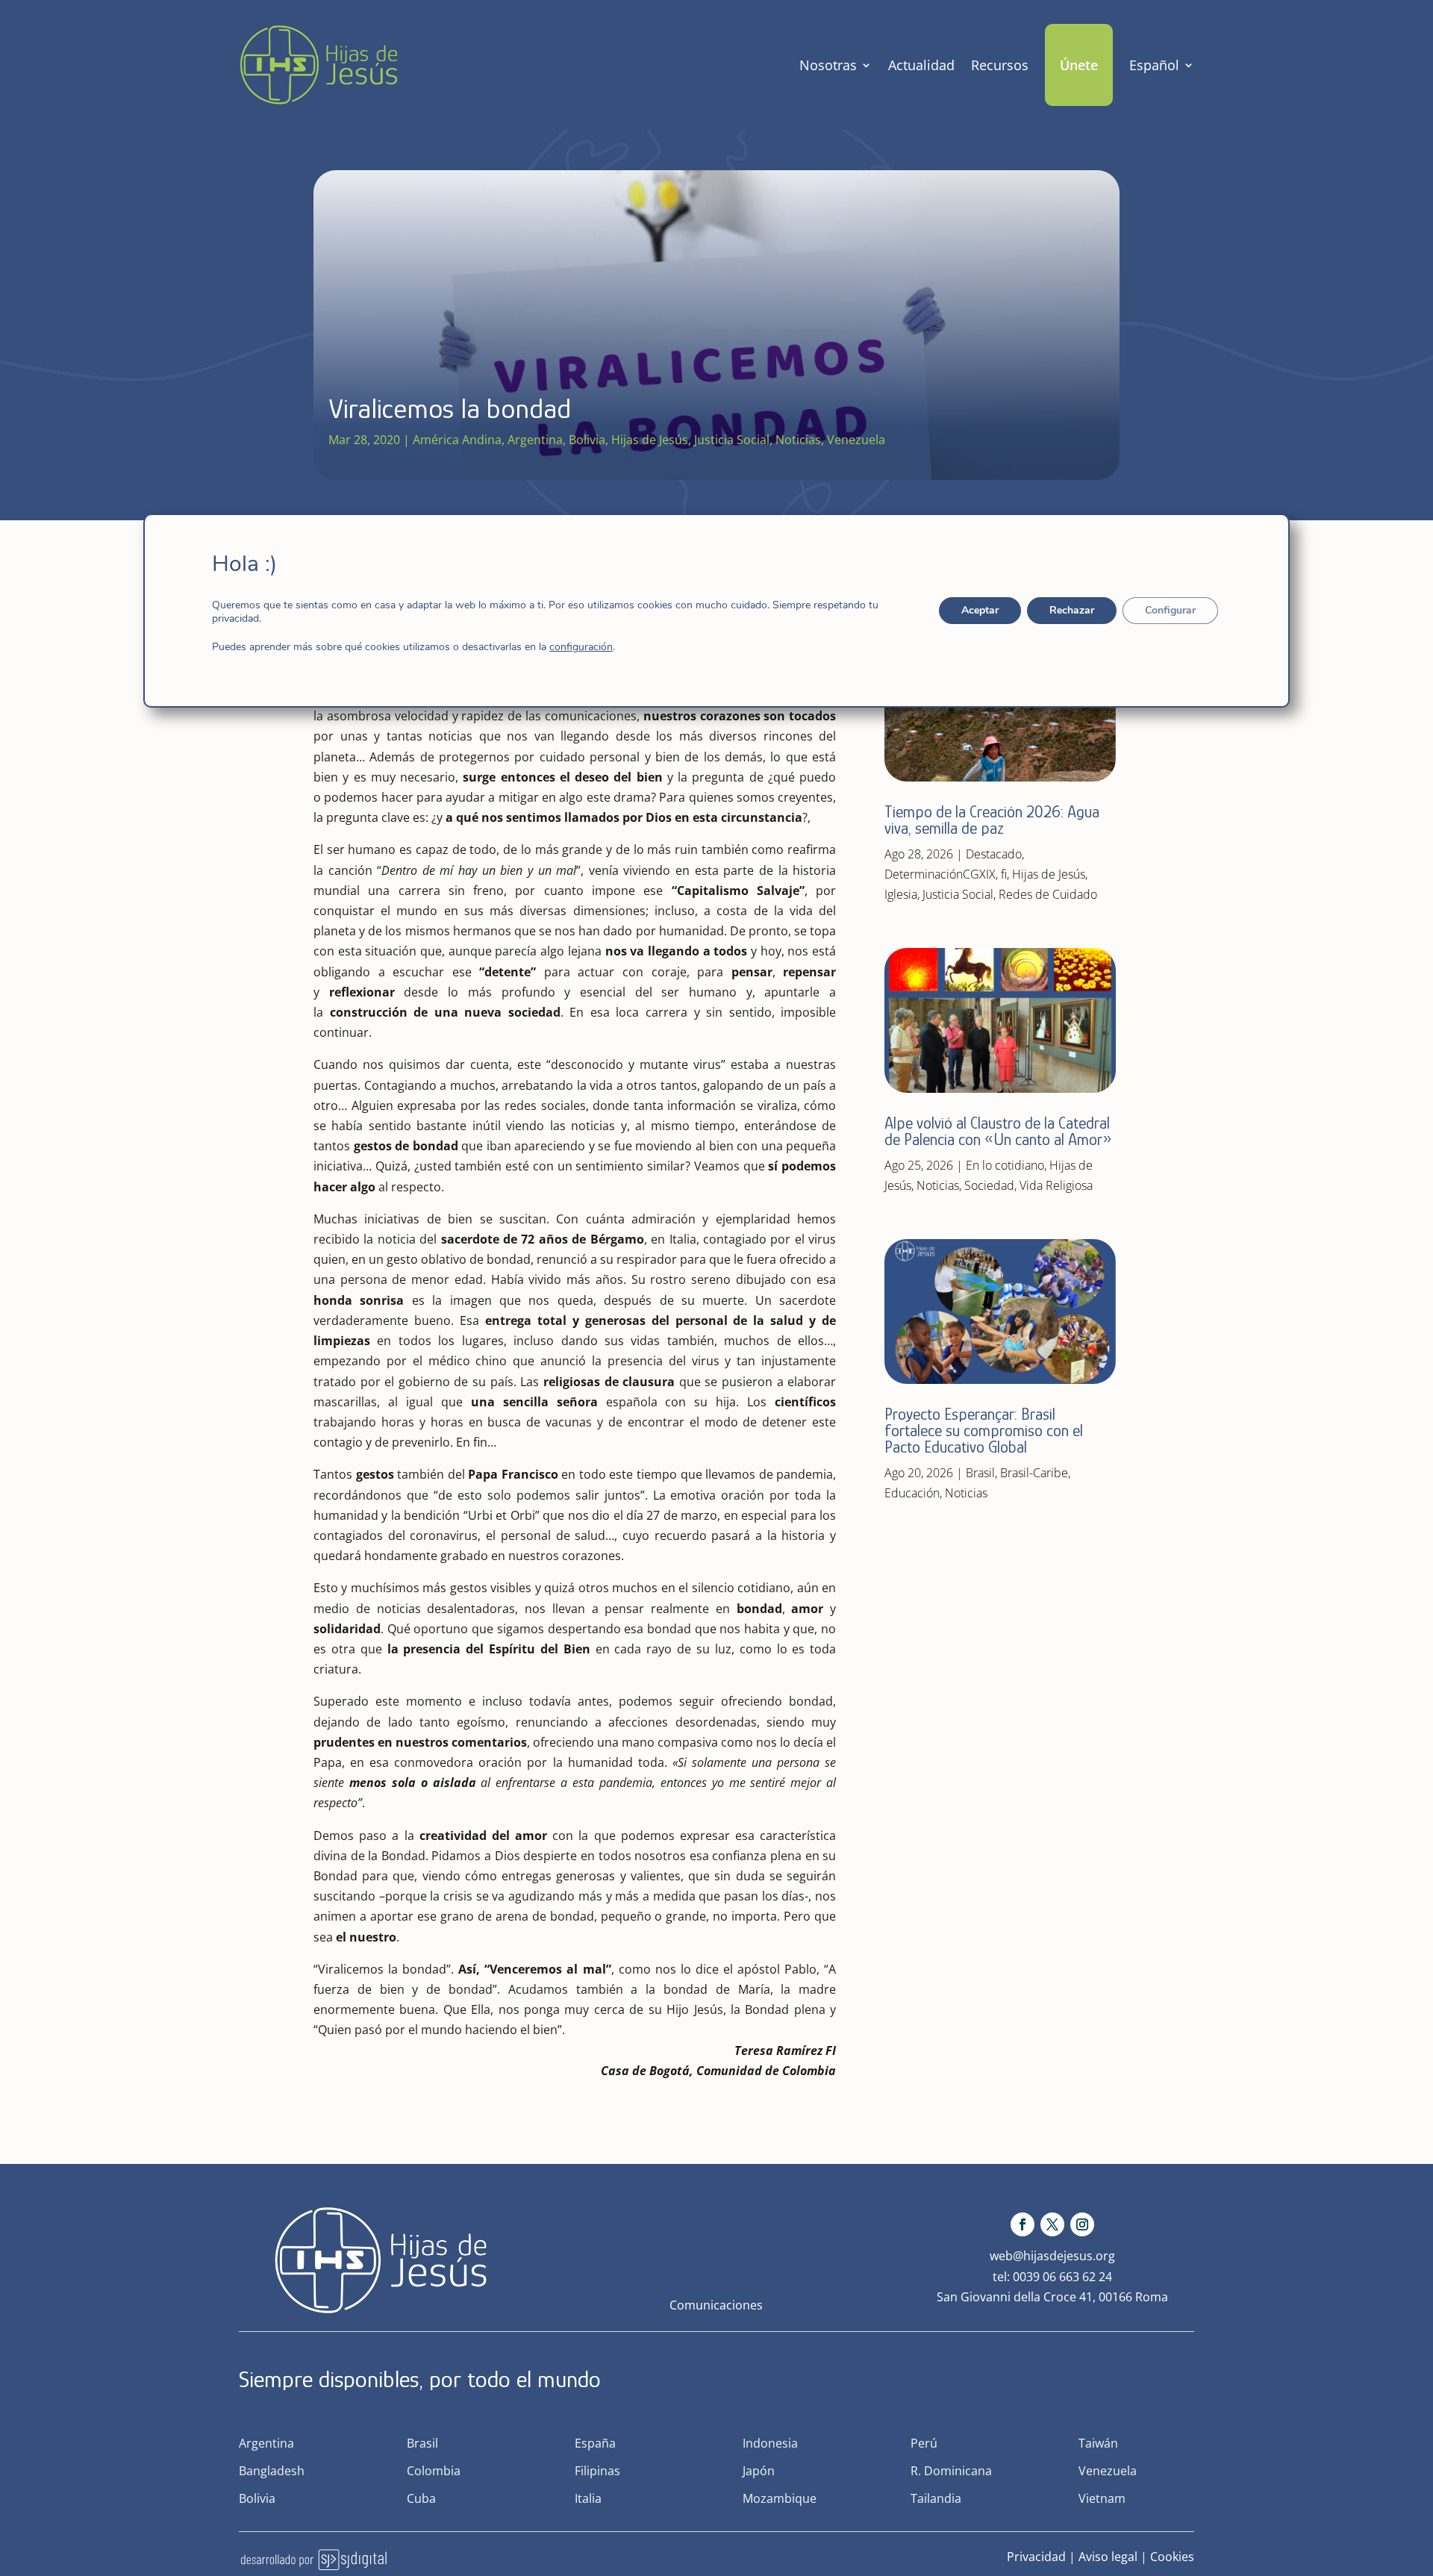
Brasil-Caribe (1034, 1473)
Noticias (798, 440)
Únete (1079, 65)
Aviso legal (1108, 2557)
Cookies (1172, 2557)
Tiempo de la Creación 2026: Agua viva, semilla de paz (992, 820)
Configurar (1170, 610)
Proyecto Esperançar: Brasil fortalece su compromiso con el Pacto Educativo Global (984, 1431)
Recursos (1000, 65)
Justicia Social (732, 440)
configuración (581, 647)
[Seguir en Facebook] (1023, 2224)
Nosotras (828, 65)
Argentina (535, 440)
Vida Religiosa (1056, 1185)
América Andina (457, 440)
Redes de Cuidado (1048, 894)
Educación (912, 1493)
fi (1004, 874)
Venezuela (856, 440)
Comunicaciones (716, 2305)
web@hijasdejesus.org (1052, 2256)
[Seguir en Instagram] (1082, 2224)
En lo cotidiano (1005, 1165)
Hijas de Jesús (650, 440)
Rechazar (1072, 610)
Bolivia (587, 440)
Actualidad (921, 65)
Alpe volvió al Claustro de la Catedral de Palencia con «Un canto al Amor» (1000, 1131)
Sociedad (989, 1185)
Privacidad (1036, 2557)
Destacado (994, 854)
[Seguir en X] (1052, 2224)
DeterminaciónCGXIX (940, 874)
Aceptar (980, 610)
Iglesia (901, 894)
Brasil (980, 1473)
